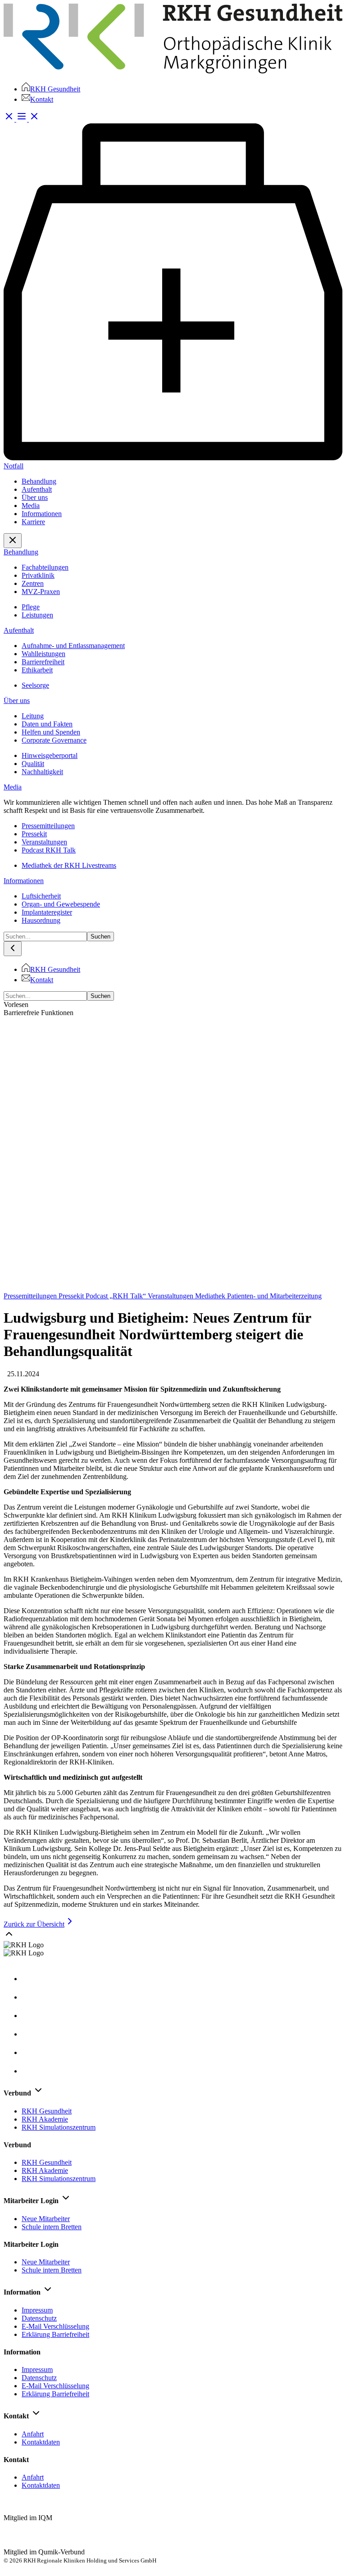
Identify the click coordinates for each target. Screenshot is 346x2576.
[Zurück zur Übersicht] (173, 1288)
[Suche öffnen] (10, 119)
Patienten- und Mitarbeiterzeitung (274, 1296)
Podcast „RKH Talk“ (117, 1296)
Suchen (100, 937)
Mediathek (211, 1296)
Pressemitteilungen (31, 1296)
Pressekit (72, 1296)
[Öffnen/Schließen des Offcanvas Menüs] (28, 119)
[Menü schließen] (13, 541)
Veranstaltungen (171, 1296)
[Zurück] (13, 949)
